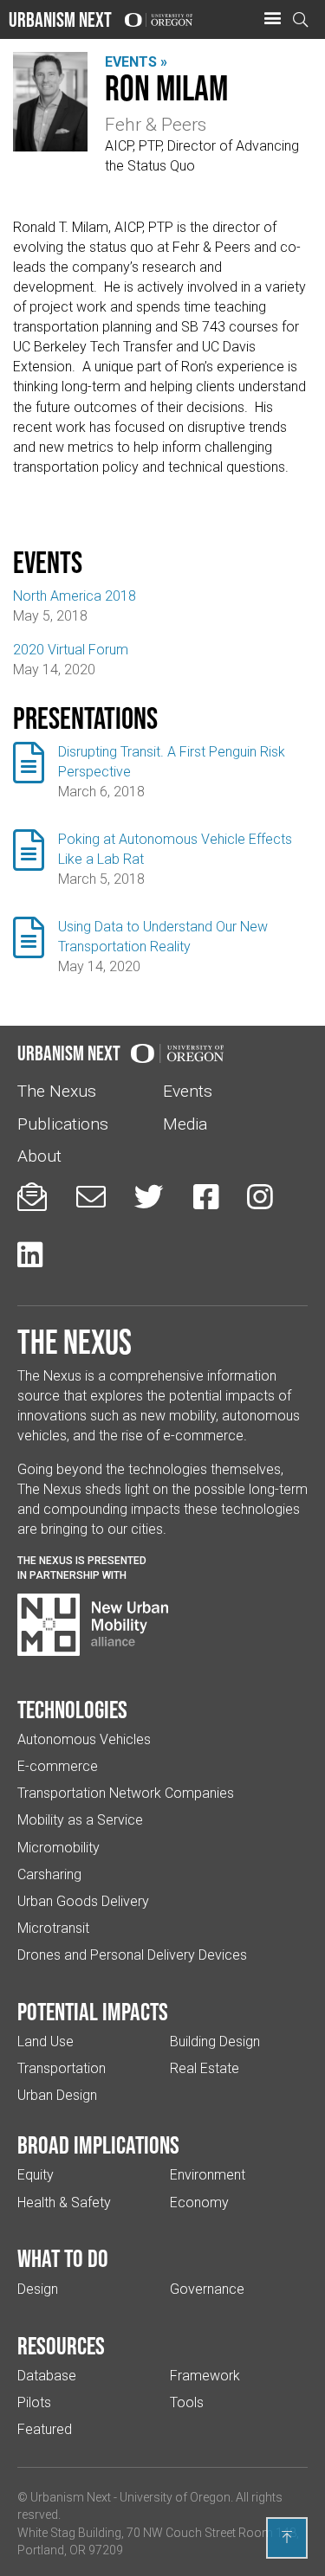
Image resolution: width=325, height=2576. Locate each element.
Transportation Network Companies (126, 1793)
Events (188, 1091)
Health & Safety (64, 2202)
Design (38, 2289)
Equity (36, 2175)
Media (185, 1124)
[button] (272, 19)
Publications (63, 1124)
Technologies (72, 1710)
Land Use (45, 2041)
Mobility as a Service (80, 1820)
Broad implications (98, 2145)
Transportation (62, 2068)
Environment (208, 2175)
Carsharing (49, 1874)
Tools (187, 2402)
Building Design (215, 2041)
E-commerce (58, 1766)
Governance (207, 2289)
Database (47, 2376)
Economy (199, 2202)
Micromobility (58, 1848)
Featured (45, 2429)
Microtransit (53, 1928)
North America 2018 (75, 596)
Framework (205, 2376)
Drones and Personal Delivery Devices (132, 1955)
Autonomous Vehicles (84, 1739)
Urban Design (57, 2095)
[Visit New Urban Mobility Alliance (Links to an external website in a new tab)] (93, 1625)
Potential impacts (93, 2012)
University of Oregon (175, 2497)
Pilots (34, 2402)
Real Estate (205, 2068)
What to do (63, 2258)
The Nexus (57, 1091)
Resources (61, 2346)
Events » (136, 62)
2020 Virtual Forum (71, 650)
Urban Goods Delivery (83, 1901)
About (39, 1156)
